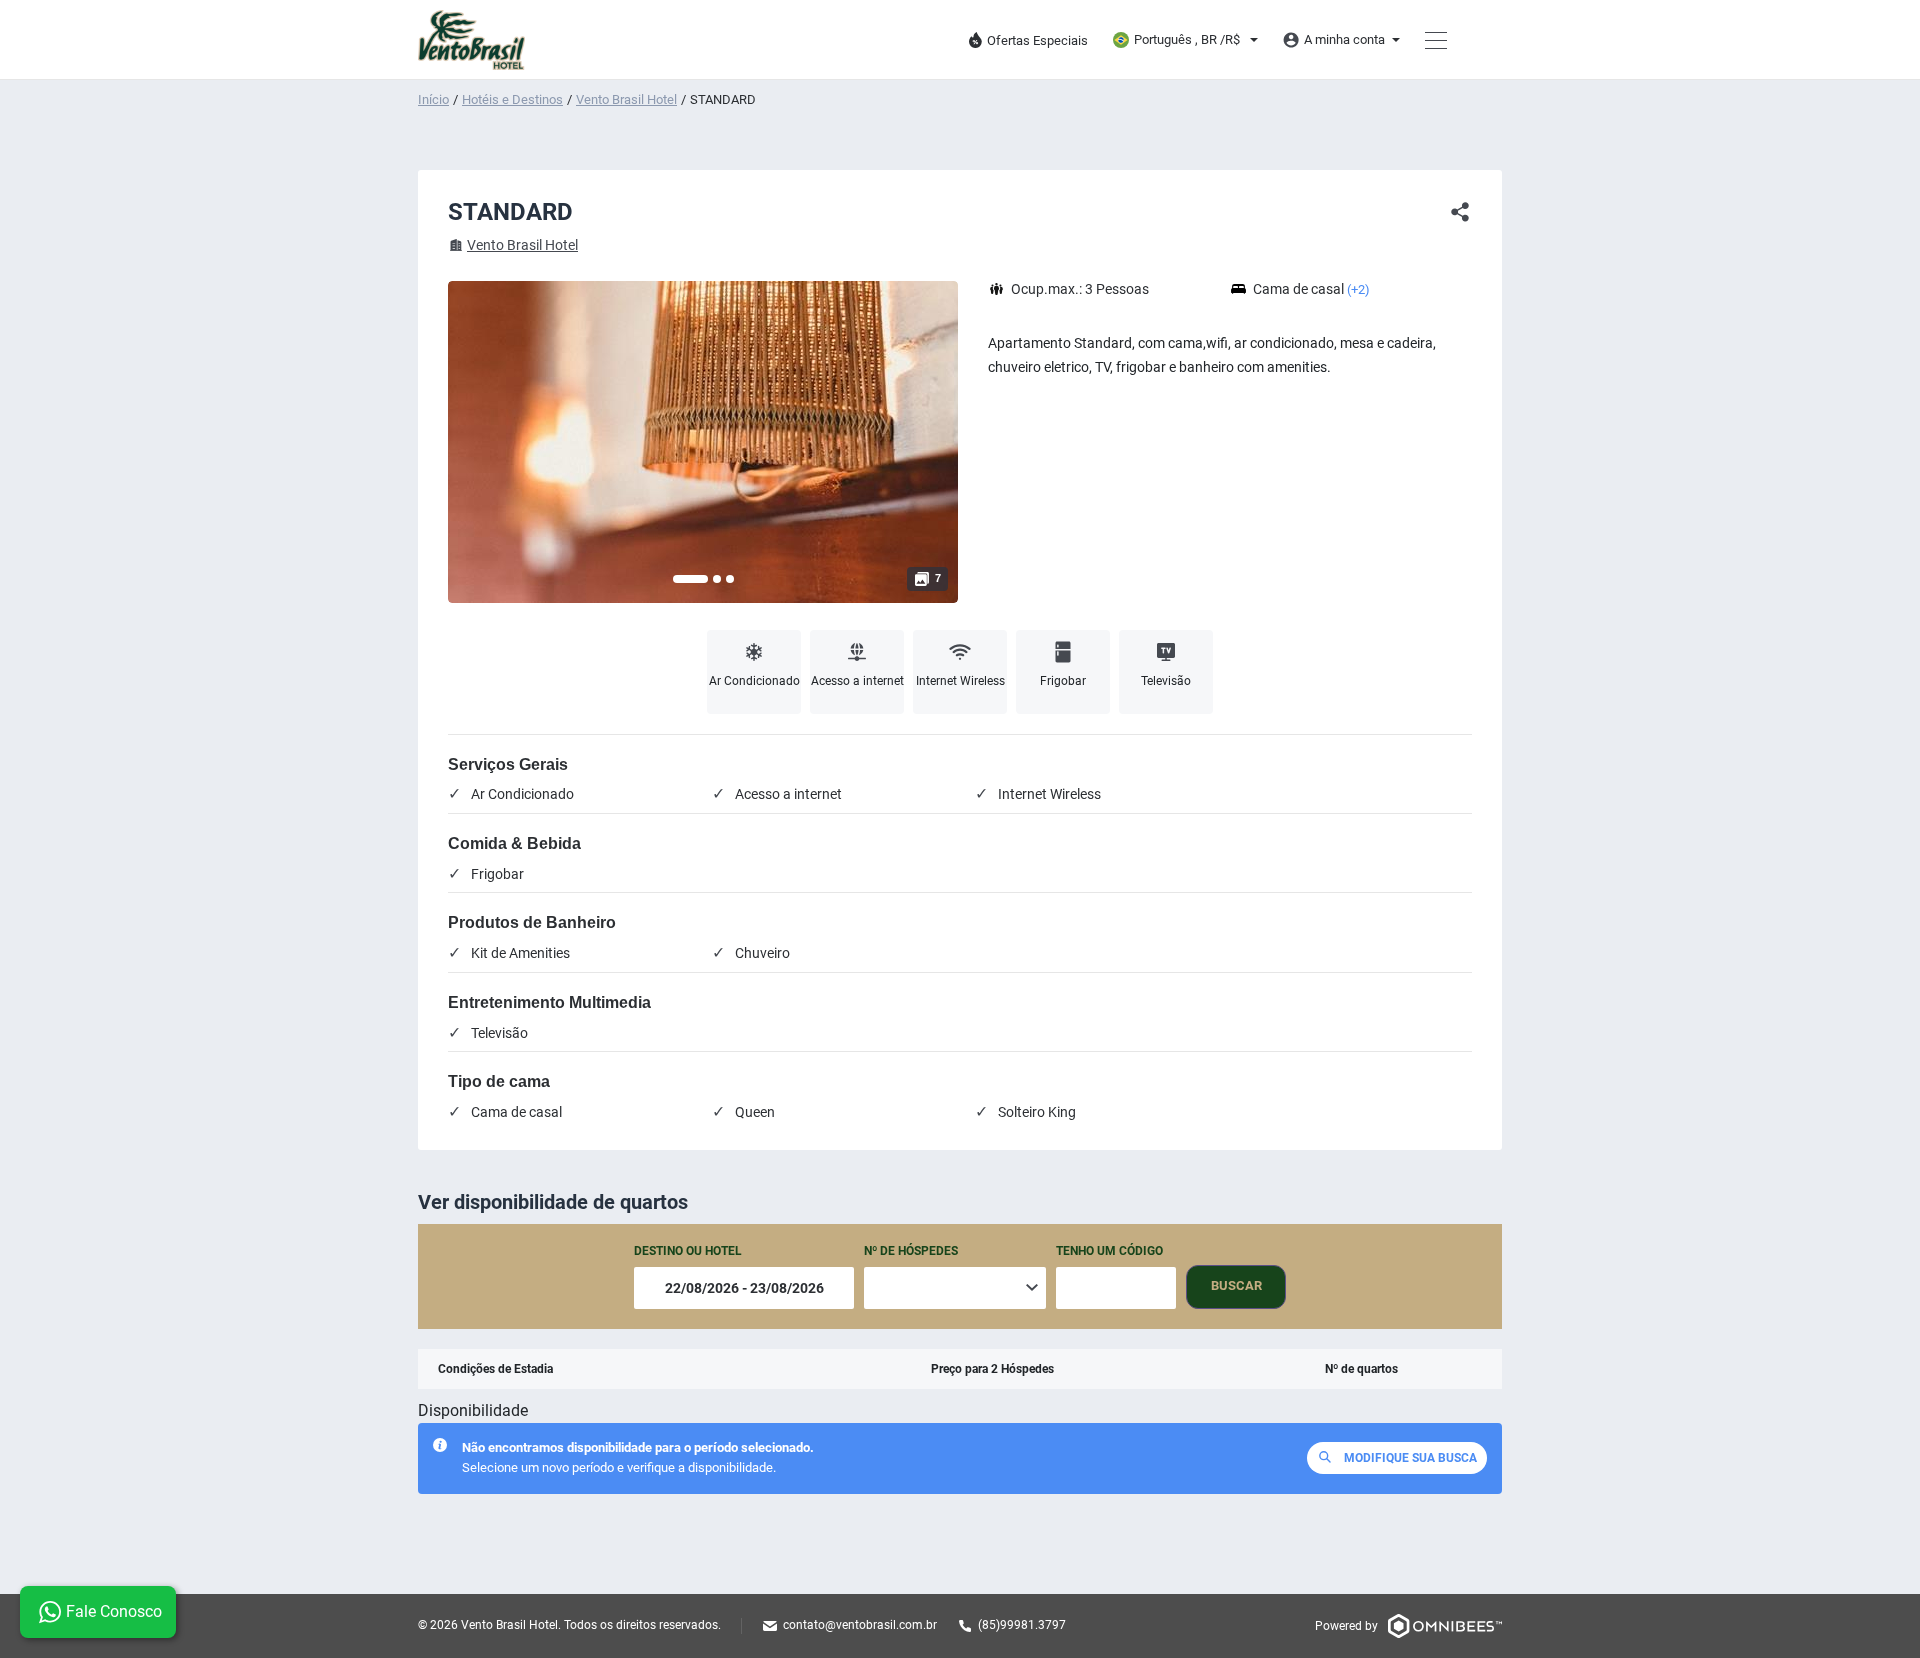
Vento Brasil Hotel (626, 99)
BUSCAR (1236, 1285)
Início (433, 99)
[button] (690, 579)
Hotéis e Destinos (512, 99)
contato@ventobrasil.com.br (860, 1625)
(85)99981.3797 (1022, 1625)
